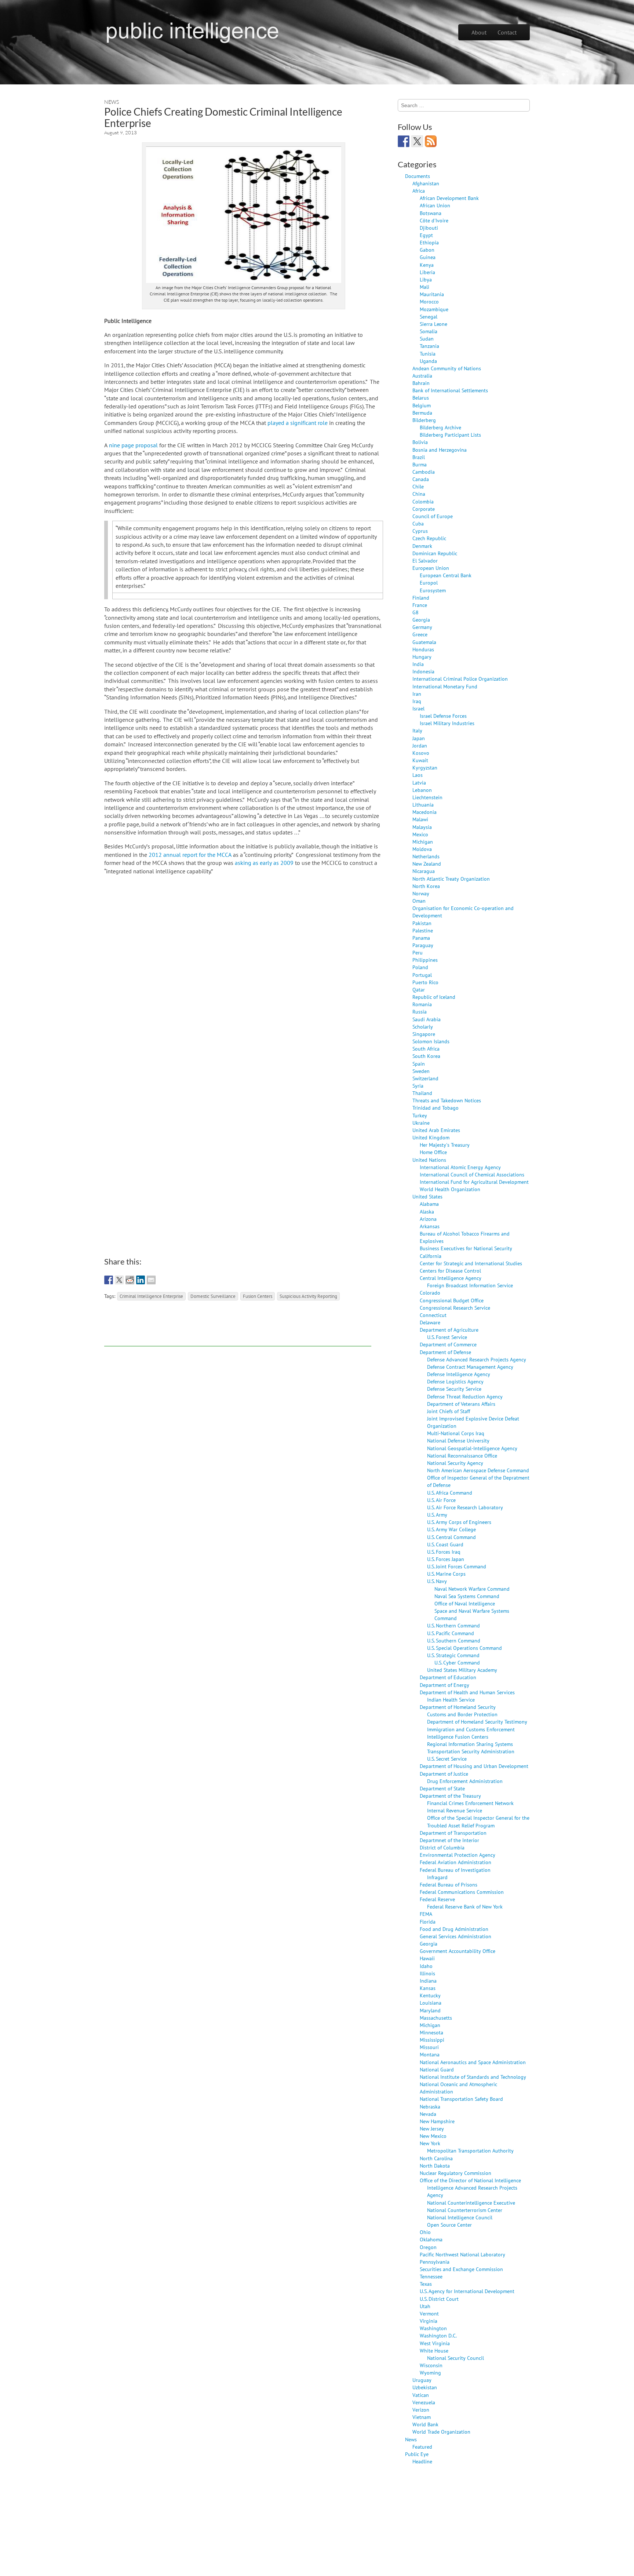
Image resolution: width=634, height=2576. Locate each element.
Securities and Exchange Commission (461, 2269)
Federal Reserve (437, 1899)
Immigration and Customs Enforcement (471, 1729)
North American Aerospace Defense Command (478, 1470)
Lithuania (423, 805)
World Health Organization (450, 1189)
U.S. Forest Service (447, 1337)
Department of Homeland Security (458, 1707)
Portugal (422, 975)
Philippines (425, 960)
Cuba (418, 523)
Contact (507, 32)
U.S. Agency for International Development (467, 2291)
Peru (418, 952)
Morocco (429, 301)
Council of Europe (433, 516)
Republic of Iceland (434, 997)
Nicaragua (424, 871)
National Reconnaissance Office (462, 1456)
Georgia (421, 620)
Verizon (421, 2410)
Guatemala (424, 642)
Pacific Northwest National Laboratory (462, 2254)
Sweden (421, 1071)
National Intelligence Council (460, 2217)
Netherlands (426, 856)
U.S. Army (437, 1515)
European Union (431, 568)
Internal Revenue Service (455, 1810)
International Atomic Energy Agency (460, 1167)
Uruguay (422, 2380)
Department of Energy (444, 1685)
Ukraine (421, 1123)
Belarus (421, 398)
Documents (418, 176)
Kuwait (420, 760)
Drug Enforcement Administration (465, 1781)
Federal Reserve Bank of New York (465, 1906)
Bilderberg (424, 420)
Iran (417, 694)
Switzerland (425, 1078)
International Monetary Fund (445, 686)
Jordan (420, 745)
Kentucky (430, 1995)
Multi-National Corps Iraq (456, 1433)
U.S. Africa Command (450, 1493)
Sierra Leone (433, 324)
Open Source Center (449, 2225)
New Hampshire (437, 2121)
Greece (420, 634)
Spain (419, 1064)
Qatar (419, 989)
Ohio (425, 2232)
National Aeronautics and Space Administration (473, 2062)
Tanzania (429, 346)
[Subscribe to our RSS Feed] (431, 141)
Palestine (423, 930)
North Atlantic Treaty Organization (451, 879)
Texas (426, 2284)
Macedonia (425, 812)
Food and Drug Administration (454, 1929)
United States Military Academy (462, 1670)
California (431, 1256)
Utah (425, 2306)
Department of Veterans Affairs (461, 1404)
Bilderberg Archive (440, 427)
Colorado (430, 1293)
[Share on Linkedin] (141, 1280)
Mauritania (432, 294)
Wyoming (430, 2373)
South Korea (426, 1056)
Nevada (428, 2114)
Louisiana (431, 2003)
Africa (419, 191)
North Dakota (435, 2166)
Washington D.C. (438, 2335)
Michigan (423, 842)
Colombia (423, 501)
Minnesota (431, 2032)
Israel (418, 708)
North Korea (426, 886)
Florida (428, 1922)
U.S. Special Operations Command (464, 1648)
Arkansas (430, 1226)
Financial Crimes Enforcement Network (470, 1803)
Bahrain (421, 383)
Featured (422, 2447)
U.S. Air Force (441, 1500)
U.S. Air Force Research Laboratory (465, 1507)
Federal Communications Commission (462, 1892)
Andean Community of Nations (447, 368)
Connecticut (433, 1315)
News (112, 102)
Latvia (419, 783)
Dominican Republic (435, 553)
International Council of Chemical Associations (472, 1174)
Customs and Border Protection (462, 1714)
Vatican (421, 2395)
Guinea (428, 257)
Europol (429, 583)
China (419, 494)
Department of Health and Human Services (467, 1692)
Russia (420, 1012)
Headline (422, 2461)
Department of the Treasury (450, 1796)
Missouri (429, 2047)
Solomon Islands (431, 1041)
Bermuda (422, 413)
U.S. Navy (437, 1581)
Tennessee (431, 2276)
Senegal (429, 316)
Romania (422, 1004)
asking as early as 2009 (264, 863)
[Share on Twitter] (119, 1280)
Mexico (420, 834)
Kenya (427, 265)
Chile (418, 486)
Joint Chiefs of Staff (449, 1411)
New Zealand (427, 864)
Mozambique (434, 309)
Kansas (428, 1988)
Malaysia (422, 827)
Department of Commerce (448, 1344)
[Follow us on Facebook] (404, 141)
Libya (426, 279)
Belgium (422, 405)
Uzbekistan (425, 2387)
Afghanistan (426, 183)
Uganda (428, 361)
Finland (421, 598)
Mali (425, 287)
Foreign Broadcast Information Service (470, 1285)
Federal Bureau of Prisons (449, 1884)
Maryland (430, 2010)
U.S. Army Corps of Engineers (459, 1522)
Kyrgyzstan (425, 767)
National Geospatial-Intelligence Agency (472, 1448)
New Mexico (433, 2136)
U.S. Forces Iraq (444, 1552)
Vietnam (422, 2417)
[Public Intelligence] (192, 31)
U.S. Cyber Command (457, 1662)
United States (427, 1196)
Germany (422, 627)
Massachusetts (436, 2018)
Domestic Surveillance (213, 1296)
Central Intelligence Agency (451, 1278)
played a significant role (298, 423)
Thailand (422, 1093)
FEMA (426, 1914)
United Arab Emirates (436, 1130)
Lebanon (422, 790)
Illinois (427, 1973)
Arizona (428, 1219)
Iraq (417, 701)
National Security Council (456, 2358)
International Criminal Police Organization (460, 679)
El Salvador (425, 561)
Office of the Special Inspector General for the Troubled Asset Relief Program (478, 1821)
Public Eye (417, 2454)
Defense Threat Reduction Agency (465, 1396)
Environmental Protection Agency (458, 1855)
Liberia (427, 272)
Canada (421, 479)
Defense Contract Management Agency (470, 1367)
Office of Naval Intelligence (465, 1603)
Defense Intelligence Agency (459, 1374)
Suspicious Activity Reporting (308, 1296)
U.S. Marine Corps (446, 1574)
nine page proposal (133, 445)
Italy (417, 730)
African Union (435, 205)
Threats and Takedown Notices (447, 1100)
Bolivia (420, 442)
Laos (418, 775)
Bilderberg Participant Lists (450, 435)
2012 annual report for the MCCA (190, 855)
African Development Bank (449, 198)
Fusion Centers (258, 1296)
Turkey (420, 1115)
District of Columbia (442, 1847)
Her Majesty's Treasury (445, 1145)
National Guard (437, 2069)
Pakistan (422, 923)
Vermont (429, 2313)
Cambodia (424, 472)
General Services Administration (456, 1936)
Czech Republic (429, 538)
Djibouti (429, 228)
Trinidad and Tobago (436, 1108)
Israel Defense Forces (443, 716)
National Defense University (458, 1440)
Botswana (431, 213)
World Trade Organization (441, 2432)
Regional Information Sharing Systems (470, 1744)
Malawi (420, 819)
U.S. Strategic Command (453, 1655)
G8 (416, 612)
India (418, 664)
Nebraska (430, 2106)
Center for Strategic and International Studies (471, 1263)
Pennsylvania (435, 2262)
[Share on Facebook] (109, 1280)
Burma (420, 464)
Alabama (429, 1204)
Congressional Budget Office (452, 1300)
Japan (419, 738)
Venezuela (424, 2402)
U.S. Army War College (451, 1529)
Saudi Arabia (427, 1019)
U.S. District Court (439, 2299)
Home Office (433, 1152)
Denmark (422, 546)
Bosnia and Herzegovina (440, 450)
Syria (418, 1086)
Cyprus (420, 531)
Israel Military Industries (447, 723)
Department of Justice (444, 1774)
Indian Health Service (451, 1700)
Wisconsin (431, 2365)
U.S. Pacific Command (451, 1633)
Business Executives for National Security (466, 1248)
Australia (422, 376)
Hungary (422, 657)
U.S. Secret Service (447, 1759)
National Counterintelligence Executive (471, 2203)
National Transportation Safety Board (461, 2099)
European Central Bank (446, 575)
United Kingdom (431, 1137)
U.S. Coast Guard (445, 1544)
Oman (419, 901)
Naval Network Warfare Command (472, 1589)
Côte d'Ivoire (434, 220)
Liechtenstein (427, 797)
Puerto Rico (425, 982)
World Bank (425, 2424)
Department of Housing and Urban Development (474, 1766)
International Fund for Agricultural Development (474, 1182)
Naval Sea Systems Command (467, 1596)
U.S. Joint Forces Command (457, 1566)
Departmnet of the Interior (449, 1840)
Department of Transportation (453, 1833)
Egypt (426, 235)
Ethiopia (429, 242)
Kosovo (421, 753)
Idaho (426, 1966)
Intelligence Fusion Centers (458, 1737)
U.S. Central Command (451, 1537)
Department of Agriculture (449, 1330)
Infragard (437, 1877)
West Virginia (435, 2343)
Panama (421, 938)
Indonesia (423, 671)
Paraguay (423, 945)
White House (434, 2351)
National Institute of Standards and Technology (473, 2077)
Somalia (429, 331)
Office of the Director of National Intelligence (470, 2180)
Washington (433, 2328)
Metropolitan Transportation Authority (470, 2151)
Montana (430, 2054)
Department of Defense (445, 1352)
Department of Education (448, 1677)
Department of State (442, 1788)
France (420, 605)
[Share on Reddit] (130, 1280)
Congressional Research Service (455, 1308)
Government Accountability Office (458, 1951)
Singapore (424, 1034)
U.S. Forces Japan (446, 1559)
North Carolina (436, 2158)
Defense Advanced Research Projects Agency (477, 1359)
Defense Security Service (454, 1389)
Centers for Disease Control (450, 1271)
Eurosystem (433, 590)
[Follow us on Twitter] (417, 141)
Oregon (428, 2247)
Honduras (423, 649)
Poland (420, 967)
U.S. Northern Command (453, 1625)
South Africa (426, 1049)
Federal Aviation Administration (456, 1862)
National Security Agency (455, 1463)
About (479, 32)
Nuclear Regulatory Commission (456, 2173)
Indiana (428, 1981)
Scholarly (423, 1027)
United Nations (429, 1160)
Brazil (419, 457)
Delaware (430, 1322)
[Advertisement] (238, 1330)
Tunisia (428, 354)
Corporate (424, 509)
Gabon (427, 250)
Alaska (427, 1211)
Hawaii (427, 1958)
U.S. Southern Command (454, 1640)
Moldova (422, 849)
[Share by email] (151, 1280)
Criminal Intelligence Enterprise (151, 1296)
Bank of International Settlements (450, 390)
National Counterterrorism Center (465, 2210)
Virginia (429, 2321)
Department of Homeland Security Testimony (477, 1722)
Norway (421, 893)
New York (430, 2143)
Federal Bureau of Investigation (455, 1870)
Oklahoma (431, 2239)
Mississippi (432, 2040)
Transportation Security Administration (471, 1751)
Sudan (427, 339)
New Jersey (432, 2129)
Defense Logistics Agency (455, 1381)
